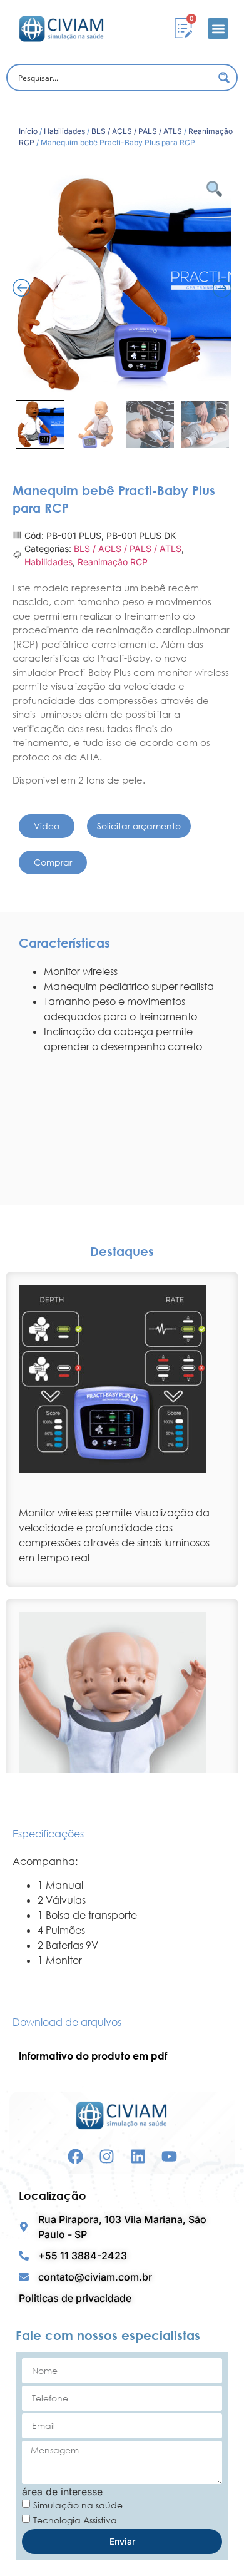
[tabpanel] (122, 1911)
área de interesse (62, 2492)
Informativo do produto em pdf (93, 2056)
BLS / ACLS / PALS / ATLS (137, 131)
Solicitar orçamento (139, 826)
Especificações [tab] (48, 1834)
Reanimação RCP (113, 562)
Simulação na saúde (78, 2504)
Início (28, 131)
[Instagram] (107, 2156)
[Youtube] (169, 2156)
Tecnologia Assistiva (75, 2519)
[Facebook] (75, 2156)
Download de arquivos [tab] (67, 2022)
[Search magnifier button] (224, 78)
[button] (218, 28)
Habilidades (64, 131)
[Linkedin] (138, 2156)
